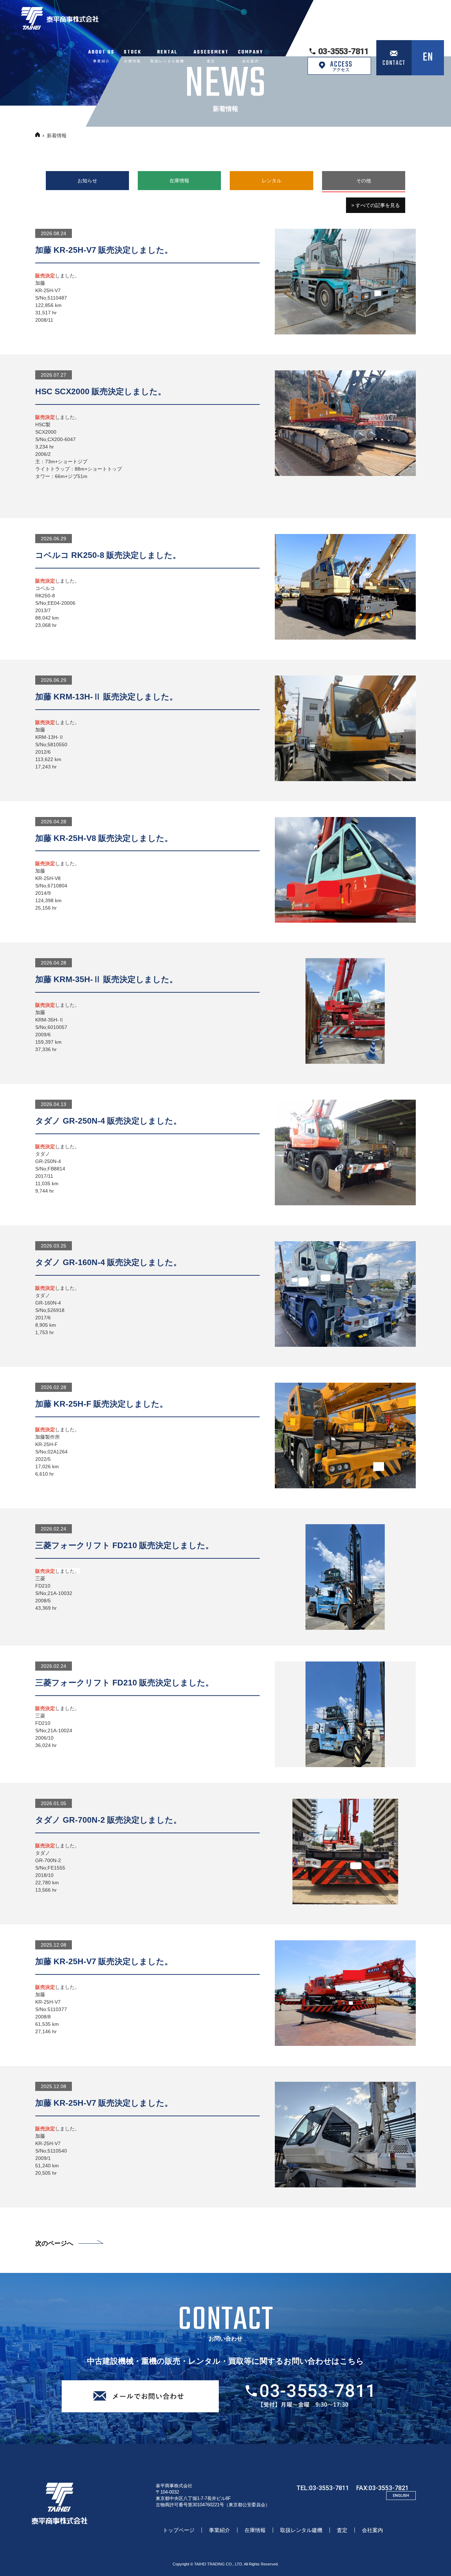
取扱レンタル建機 (301, 2530)
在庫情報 (255, 2530)
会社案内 (372, 2530)
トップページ (179, 2530)
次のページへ (54, 2243)
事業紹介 (220, 2530)
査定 (342, 2530)
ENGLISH (401, 2496)
